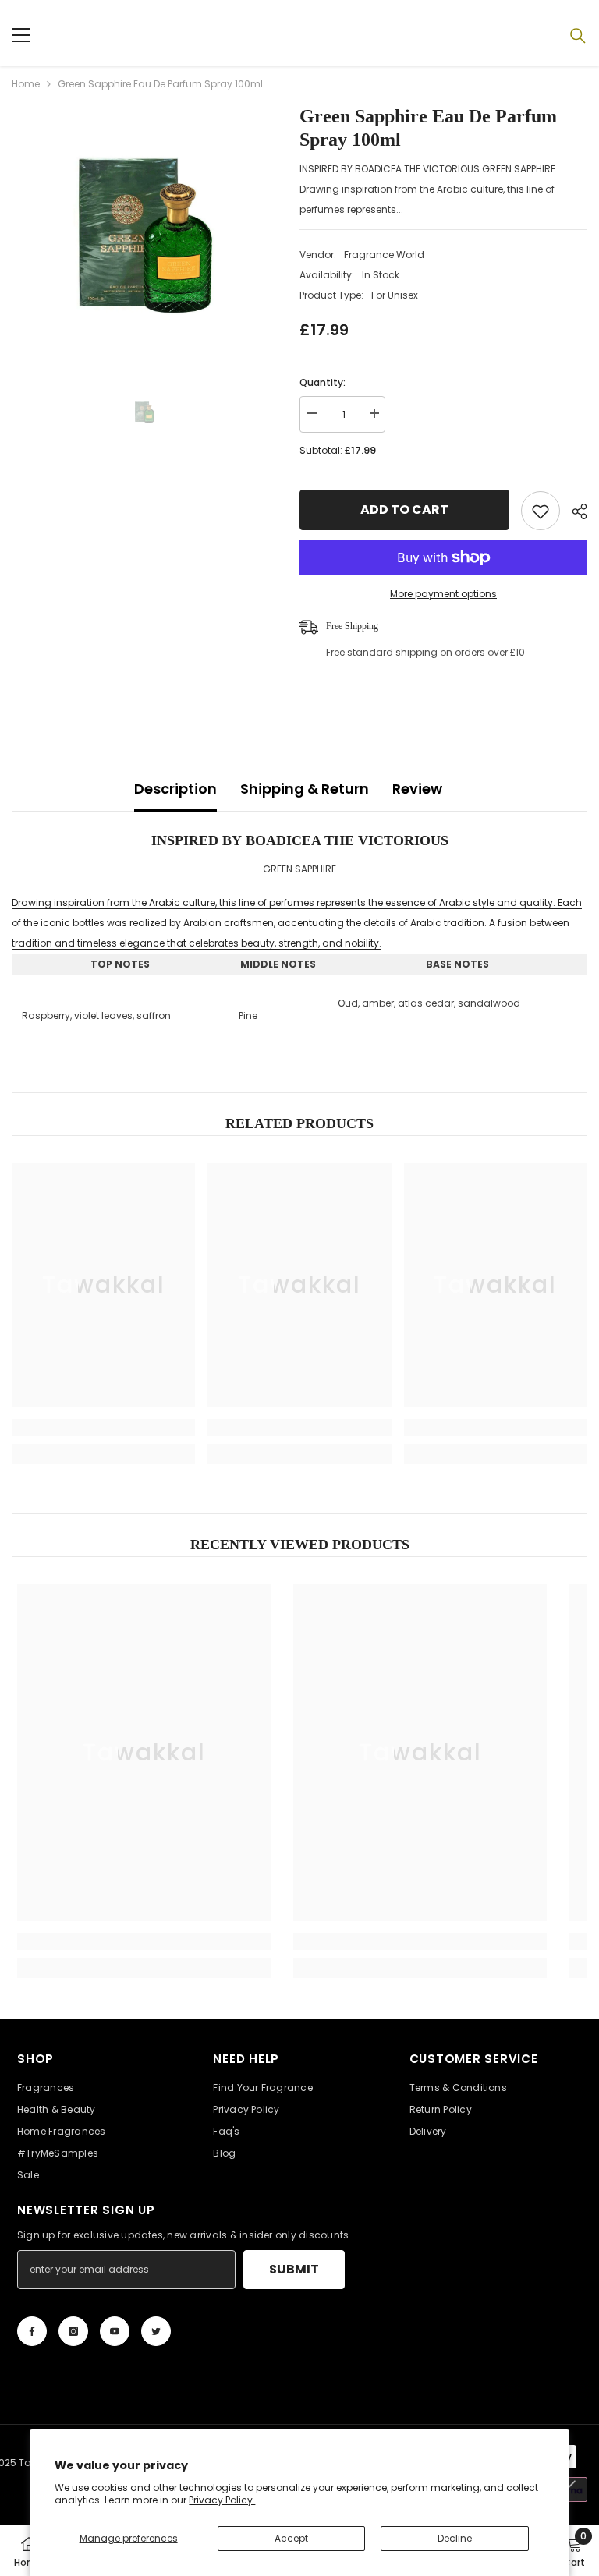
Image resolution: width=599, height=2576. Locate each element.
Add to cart (401, 510)
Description (175, 789)
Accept (291, 2538)
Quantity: (323, 382)
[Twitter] (156, 2331)
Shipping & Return (305, 789)
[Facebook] (32, 2331)
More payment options (443, 594)
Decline (455, 2538)
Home (26, 84)
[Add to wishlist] (541, 511)
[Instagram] (73, 2331)
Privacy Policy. (222, 2500)
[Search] (578, 36)
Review (417, 789)
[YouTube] (115, 2331)
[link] (103, 1428)
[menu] (21, 35)
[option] (144, 237)
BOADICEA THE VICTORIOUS (347, 840)
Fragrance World (384, 255)
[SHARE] (574, 511)
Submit (294, 2269)
